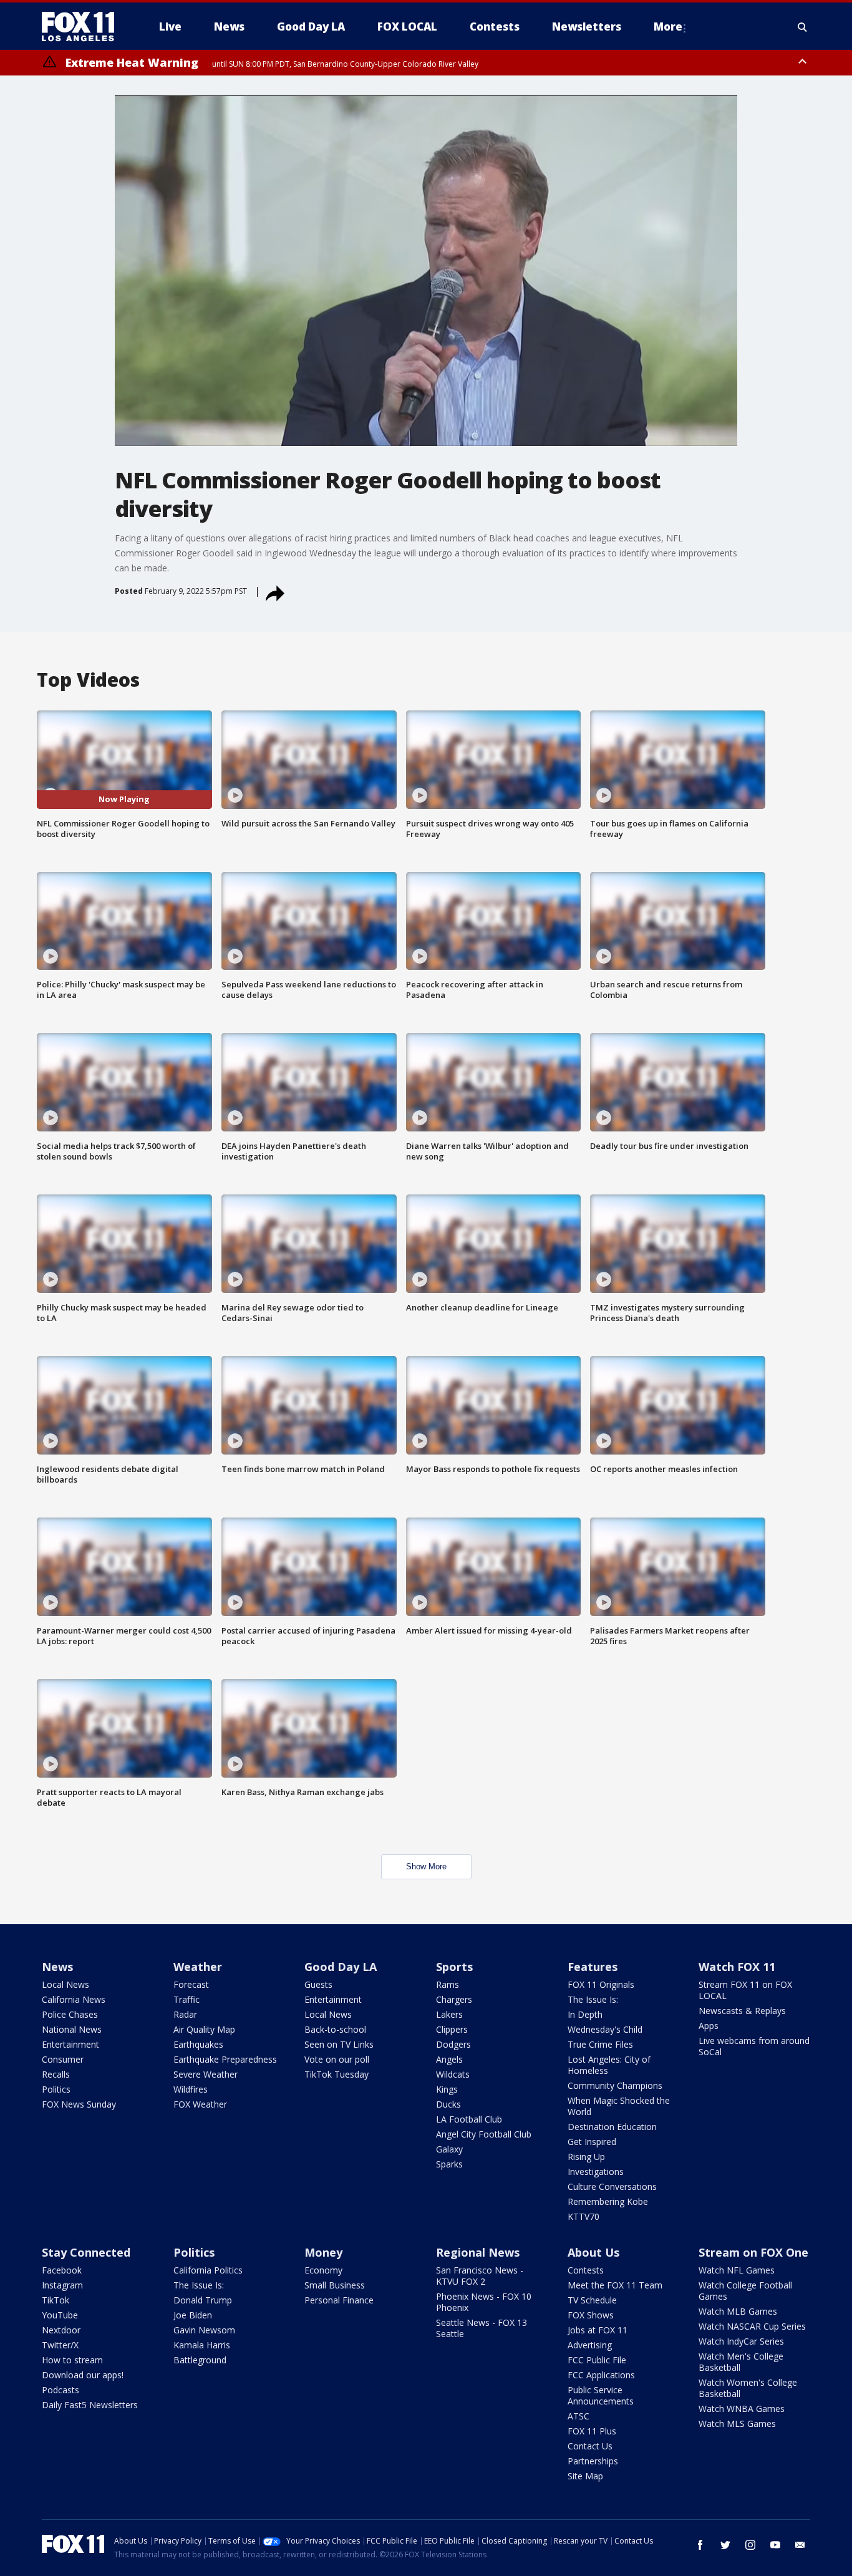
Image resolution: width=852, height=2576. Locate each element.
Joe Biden (193, 2315)
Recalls (56, 2074)
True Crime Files (600, 2044)
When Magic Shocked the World (619, 2106)
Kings (447, 2089)
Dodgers (453, 2044)
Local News (65, 1984)
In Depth (585, 2014)
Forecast (191, 1984)
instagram (750, 2545)
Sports (454, 1967)
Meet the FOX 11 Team (615, 2285)
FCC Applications (601, 2375)
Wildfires (191, 2089)
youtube (775, 2545)
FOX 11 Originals (601, 1984)
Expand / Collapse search (803, 27)
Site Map (585, 2476)
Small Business (335, 2285)
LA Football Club (469, 2119)
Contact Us (590, 2446)
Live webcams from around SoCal (754, 2046)
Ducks (448, 2104)
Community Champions (615, 2085)
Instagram (62, 2285)
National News (72, 2029)
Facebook (62, 2270)
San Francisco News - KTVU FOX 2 (480, 2276)
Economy (323, 2270)
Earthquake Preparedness (225, 2059)
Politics (56, 2089)
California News (74, 1999)
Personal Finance (339, 2300)
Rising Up (586, 2157)
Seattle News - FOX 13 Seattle (482, 2328)
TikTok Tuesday (336, 2074)
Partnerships (593, 2461)
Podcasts (61, 2390)
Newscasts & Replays (742, 2011)
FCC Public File (597, 2360)
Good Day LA (341, 1967)
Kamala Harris (202, 2345)
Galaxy (449, 2149)
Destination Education (612, 2127)
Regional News (478, 2252)
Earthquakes (198, 2044)
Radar (185, 2014)
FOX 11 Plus (592, 2431)
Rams (448, 1984)
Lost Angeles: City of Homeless (609, 2065)
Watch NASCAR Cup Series (752, 2326)
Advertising (590, 2345)
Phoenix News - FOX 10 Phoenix (484, 2302)
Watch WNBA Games (742, 2409)
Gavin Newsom (204, 2330)
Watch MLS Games (737, 2423)
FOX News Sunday (79, 2104)
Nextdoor (61, 2330)
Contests (586, 2270)
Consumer (63, 2059)
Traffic (186, 1999)
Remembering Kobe (608, 2201)
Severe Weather (206, 2074)
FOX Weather (200, 2104)
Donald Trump (203, 2300)
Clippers (452, 2029)
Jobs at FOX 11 (598, 2330)
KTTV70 (583, 2216)
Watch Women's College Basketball (748, 2388)
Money (323, 2252)
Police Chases (70, 2014)
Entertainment (70, 2044)
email (800, 2545)
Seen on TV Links (339, 2044)
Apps (709, 2026)
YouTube (60, 2315)
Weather (198, 1967)
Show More (426, 1867)
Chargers (454, 1999)
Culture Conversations (612, 2186)
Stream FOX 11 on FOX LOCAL (745, 1990)
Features (593, 1967)
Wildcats (453, 2074)
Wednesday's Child (605, 2029)
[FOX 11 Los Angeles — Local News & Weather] (83, 27)
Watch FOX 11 (737, 1967)
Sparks (449, 2164)
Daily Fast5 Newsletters (90, 2405)
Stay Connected (86, 2252)
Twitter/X (60, 2345)
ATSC (578, 2416)
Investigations (596, 2172)
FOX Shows (591, 2315)
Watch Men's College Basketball (741, 2362)
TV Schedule (592, 2300)
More (668, 27)
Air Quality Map (204, 2029)
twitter (725, 2545)
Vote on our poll (337, 2059)
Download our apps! (83, 2375)
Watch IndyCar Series (741, 2341)
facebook (700, 2545)
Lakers (449, 2014)
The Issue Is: (593, 1999)
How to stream (72, 2360)
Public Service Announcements (601, 2395)
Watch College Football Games (745, 2291)
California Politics (208, 2270)
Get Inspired (592, 2142)
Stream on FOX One (753, 2252)
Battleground (200, 2360)
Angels (449, 2059)
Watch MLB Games (738, 2311)
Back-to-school (335, 2029)
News (57, 1967)
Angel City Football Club (484, 2134)
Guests (318, 1984)
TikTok (56, 2300)
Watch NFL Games (737, 2270)
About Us (593, 2252)
